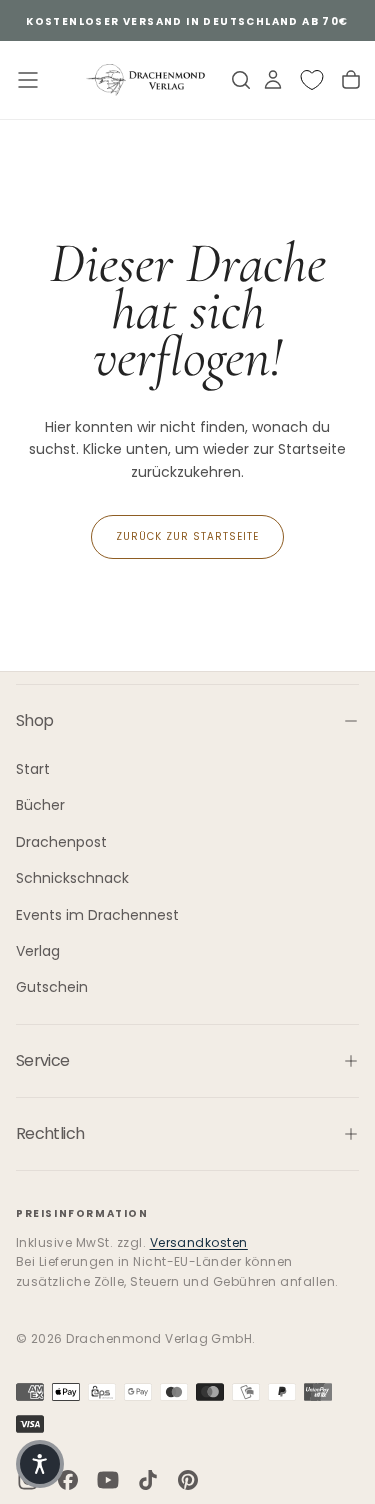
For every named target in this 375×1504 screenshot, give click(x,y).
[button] (40, 1464)
